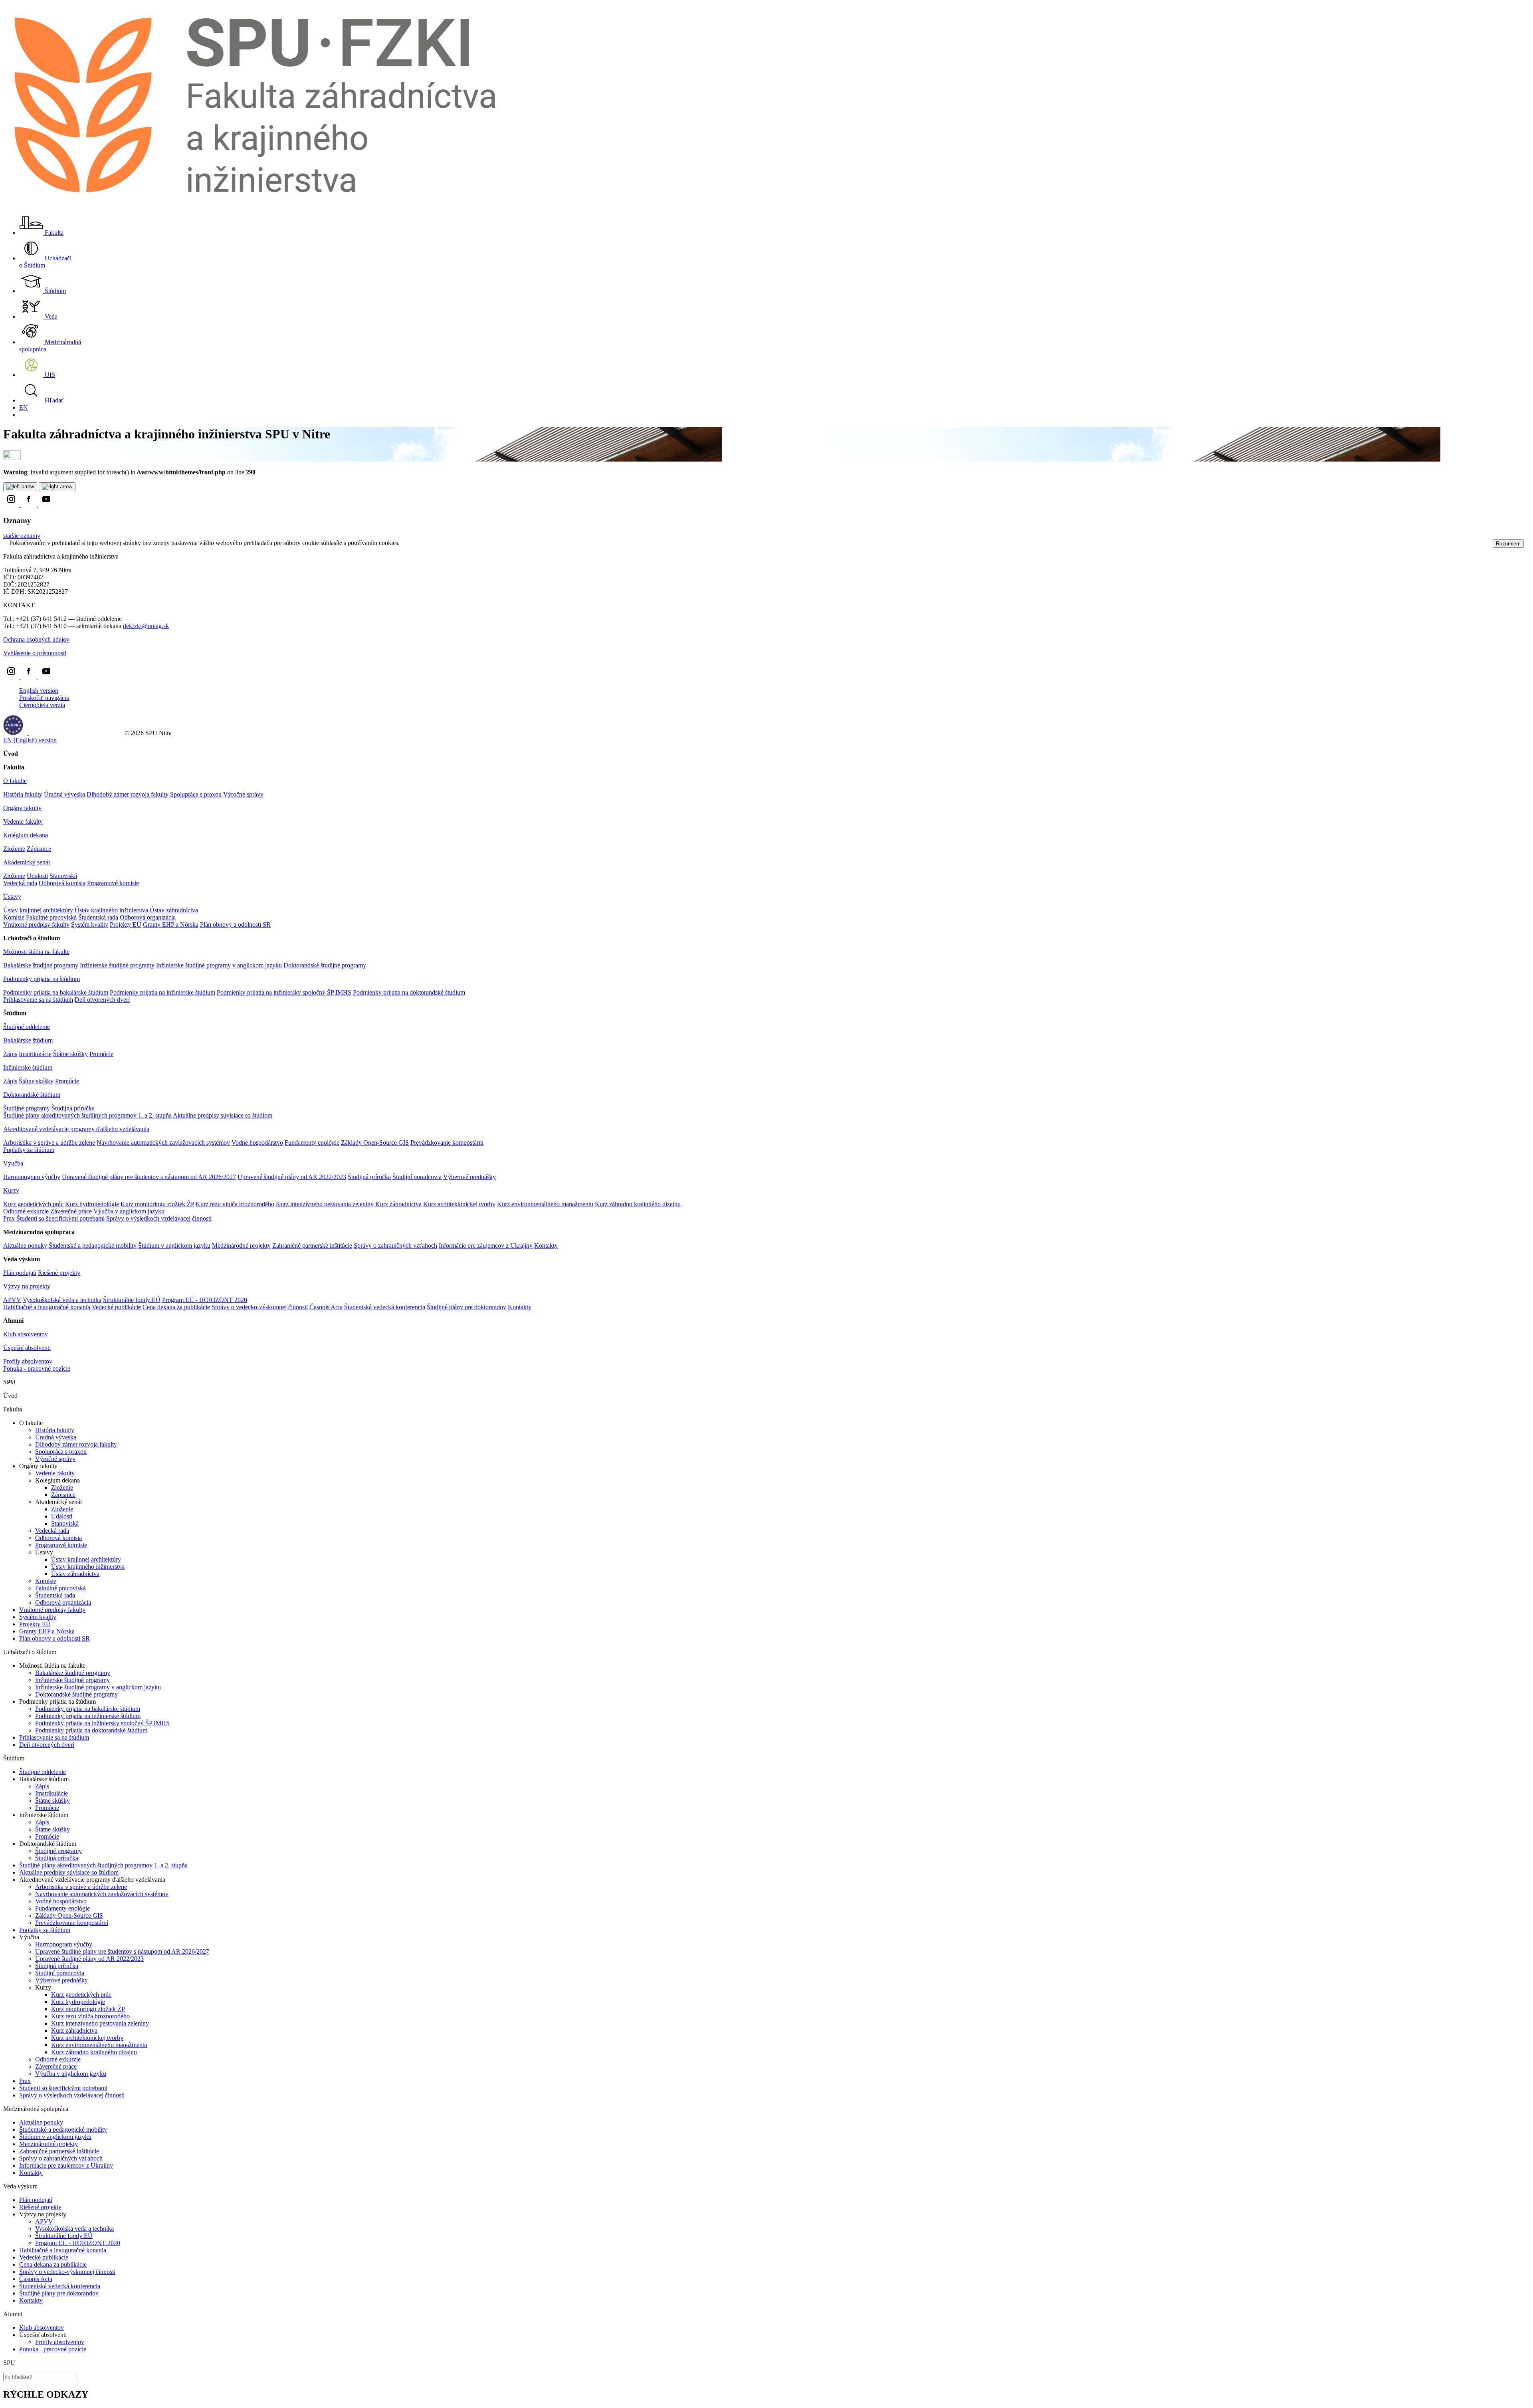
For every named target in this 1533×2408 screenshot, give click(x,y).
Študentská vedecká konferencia (385, 1307)
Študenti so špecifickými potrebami (60, 1218)
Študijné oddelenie (27, 1027)
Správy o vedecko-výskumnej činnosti (260, 1307)
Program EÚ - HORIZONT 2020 (205, 1300)
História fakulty (23, 794)
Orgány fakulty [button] (22, 808)
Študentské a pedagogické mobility (93, 1246)
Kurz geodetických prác (33, 1204)
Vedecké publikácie (116, 1307)
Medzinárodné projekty (241, 1246)
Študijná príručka (73, 1108)
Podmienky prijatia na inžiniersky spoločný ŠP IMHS (284, 992)
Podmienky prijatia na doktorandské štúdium (409, 992)
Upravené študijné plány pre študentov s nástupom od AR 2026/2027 (149, 1177)
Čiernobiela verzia (42, 705)
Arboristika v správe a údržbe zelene (49, 1143)
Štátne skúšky (70, 1054)
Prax (9, 1218)
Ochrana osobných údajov (36, 639)
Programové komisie (113, 883)
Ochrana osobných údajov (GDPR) (74, 733)
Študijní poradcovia (417, 1177)
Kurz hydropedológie (92, 1204)
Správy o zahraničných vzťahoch (395, 1246)
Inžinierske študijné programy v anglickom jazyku (219, 965)
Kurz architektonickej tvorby (459, 1204)
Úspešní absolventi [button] (27, 1348)
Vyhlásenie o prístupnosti (35, 653)
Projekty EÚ (126, 925)
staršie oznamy (22, 536)
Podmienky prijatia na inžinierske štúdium (162, 992)
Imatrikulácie (35, 1054)
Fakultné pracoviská (51, 917)
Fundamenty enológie (312, 1143)
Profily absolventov (28, 1361)
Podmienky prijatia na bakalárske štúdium (56, 992)
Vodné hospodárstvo (257, 1143)
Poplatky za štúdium (29, 1150)
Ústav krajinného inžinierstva (111, 910)
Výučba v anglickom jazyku (129, 1211)
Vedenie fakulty (23, 821)
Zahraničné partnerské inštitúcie (312, 1246)
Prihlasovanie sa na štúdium (38, 1000)
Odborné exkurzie (26, 1211)
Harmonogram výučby (32, 1177)
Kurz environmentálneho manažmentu (545, 1204)
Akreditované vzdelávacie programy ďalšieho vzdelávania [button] (76, 1129)
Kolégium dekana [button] (26, 835)
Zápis (10, 1054)
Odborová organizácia (148, 917)
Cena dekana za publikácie (176, 1307)
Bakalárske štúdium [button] (28, 1040)
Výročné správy (243, 794)
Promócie (101, 1054)
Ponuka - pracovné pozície (37, 1368)
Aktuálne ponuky (25, 1246)
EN (24, 407)
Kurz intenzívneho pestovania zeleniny (325, 1204)
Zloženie (14, 849)
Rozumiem (1508, 544)
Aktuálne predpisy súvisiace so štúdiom (223, 1115)
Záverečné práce (71, 1211)
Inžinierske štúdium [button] (28, 1067)
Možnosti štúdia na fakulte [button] (36, 952)
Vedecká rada (20, 883)
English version (39, 691)
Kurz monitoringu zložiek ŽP (157, 1204)
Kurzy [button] (11, 1190)
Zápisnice (39, 849)
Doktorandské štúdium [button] (32, 1095)
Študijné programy (27, 1108)
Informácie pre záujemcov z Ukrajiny (486, 1246)
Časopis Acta (326, 1307)
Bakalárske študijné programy (41, 965)
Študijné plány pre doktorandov (466, 1307)
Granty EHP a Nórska (171, 925)
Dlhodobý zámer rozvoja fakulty (128, 794)
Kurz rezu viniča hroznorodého (235, 1204)
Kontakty (546, 1246)
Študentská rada (98, 917)
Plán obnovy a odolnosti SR (235, 925)
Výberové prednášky (469, 1177)
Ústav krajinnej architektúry (38, 910)
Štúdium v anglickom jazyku (174, 1246)
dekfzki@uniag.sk (146, 626)
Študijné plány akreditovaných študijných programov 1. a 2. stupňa (87, 1115)
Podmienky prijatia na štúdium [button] (42, 979)
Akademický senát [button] (27, 862)
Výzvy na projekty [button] (27, 1286)
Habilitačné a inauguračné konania (47, 1307)
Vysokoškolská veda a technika (62, 1300)
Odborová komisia (62, 883)
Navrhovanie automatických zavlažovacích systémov (163, 1143)
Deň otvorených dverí (102, 1000)
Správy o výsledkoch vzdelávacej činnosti (159, 1218)
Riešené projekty (59, 1273)
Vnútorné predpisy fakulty (36, 925)
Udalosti (37, 876)
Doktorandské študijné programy (325, 965)
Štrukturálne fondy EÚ (132, 1300)
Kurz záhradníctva (398, 1204)
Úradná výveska (64, 794)
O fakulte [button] (15, 781)
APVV (12, 1300)
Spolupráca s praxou (196, 794)
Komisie (14, 917)
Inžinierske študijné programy (117, 965)
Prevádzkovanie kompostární (447, 1143)
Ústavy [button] (12, 897)
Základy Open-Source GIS (375, 1143)
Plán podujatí (20, 1273)
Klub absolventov (26, 1334)
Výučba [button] (13, 1163)
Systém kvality (90, 925)
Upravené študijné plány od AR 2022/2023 (292, 1177)
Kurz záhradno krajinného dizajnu (638, 1204)
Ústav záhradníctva (174, 910)
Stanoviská (63, 876)
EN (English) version (30, 740)
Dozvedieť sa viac (424, 543)
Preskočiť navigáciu (44, 698)
